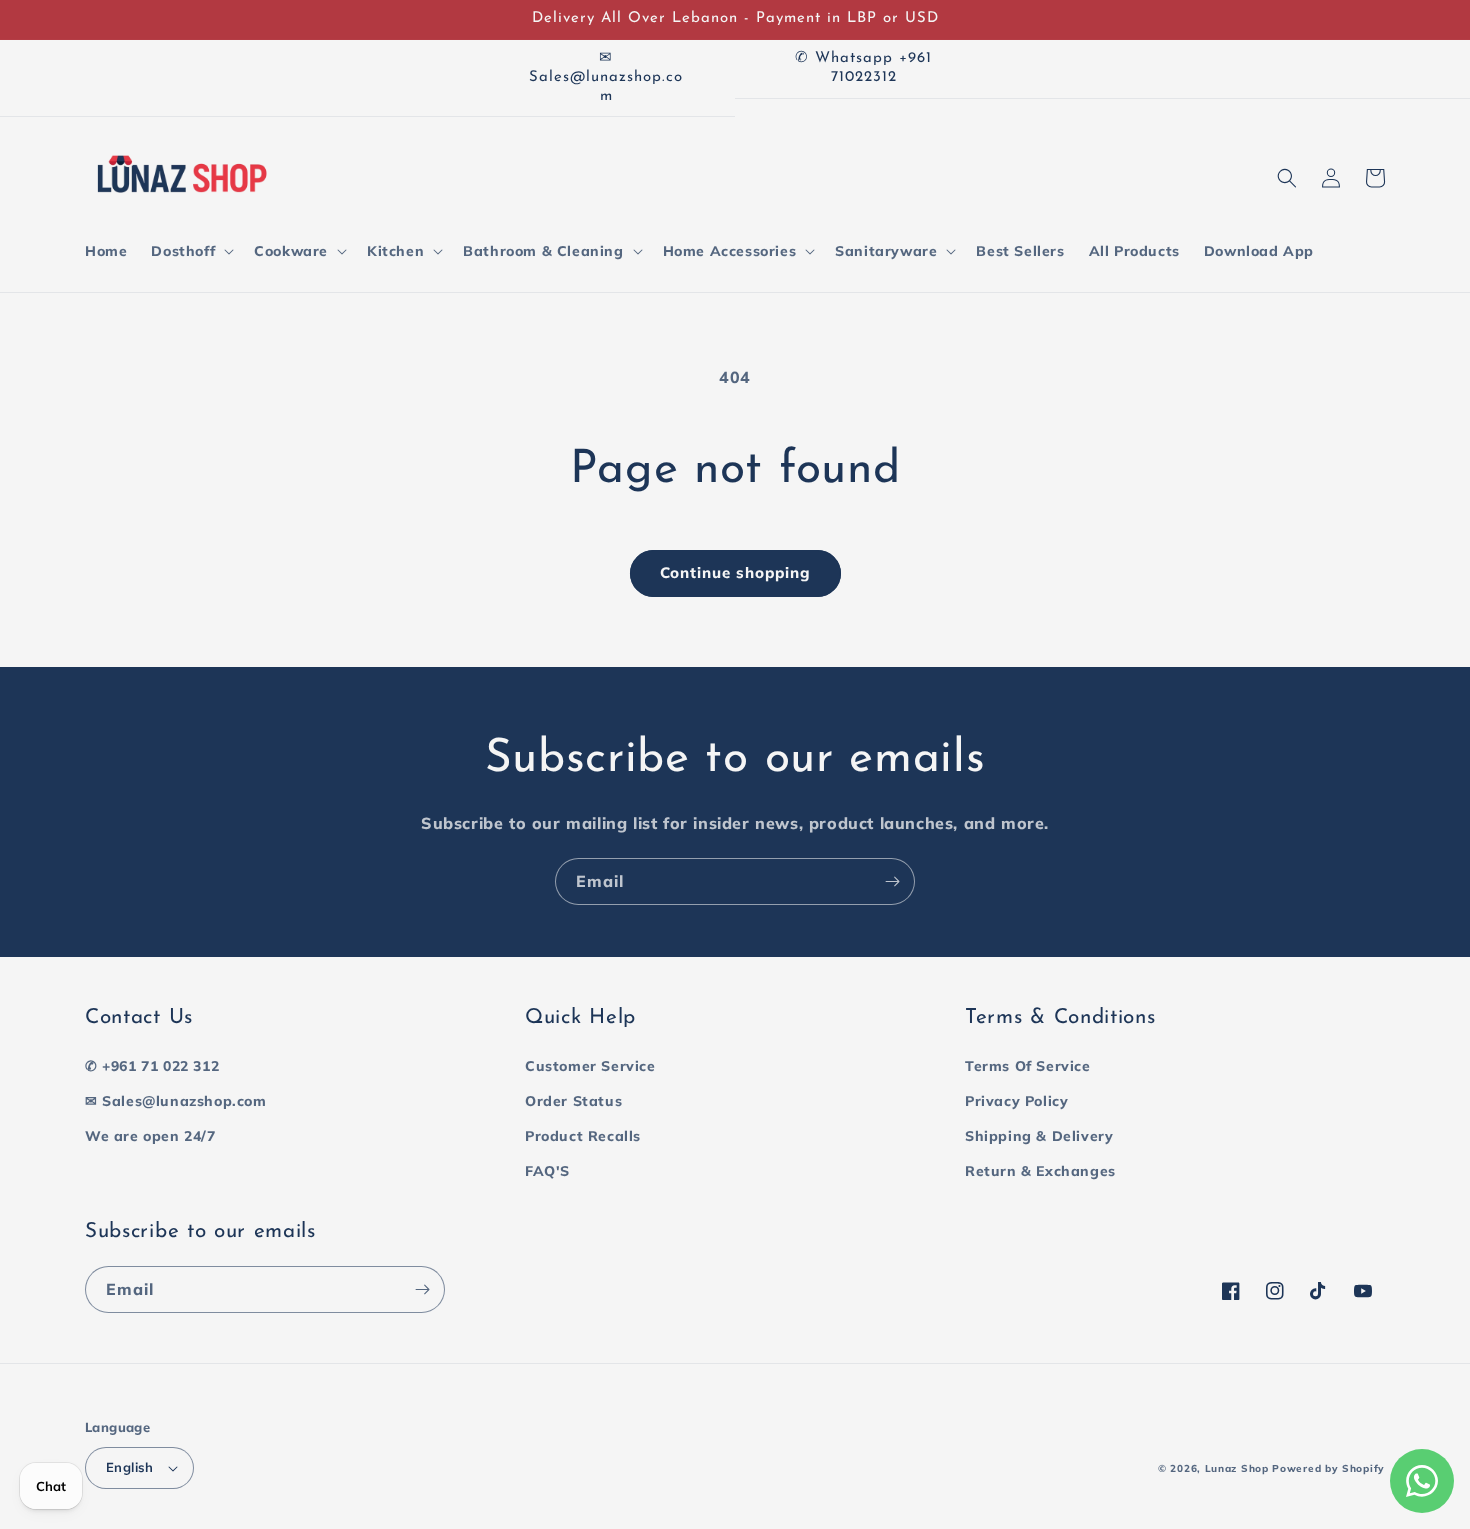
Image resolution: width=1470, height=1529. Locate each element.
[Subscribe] (892, 881)
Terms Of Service (1028, 1066)
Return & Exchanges (1040, 1171)
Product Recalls (583, 1136)
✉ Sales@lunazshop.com (176, 1101)
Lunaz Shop (1237, 1468)
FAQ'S (547, 1171)
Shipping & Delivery (1039, 1136)
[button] (190, 251)
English (130, 1467)
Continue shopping (735, 572)
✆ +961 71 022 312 (152, 1066)
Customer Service (590, 1066)
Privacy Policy (1016, 1101)
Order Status (573, 1101)
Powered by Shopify (1328, 1468)
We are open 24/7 (150, 1136)
